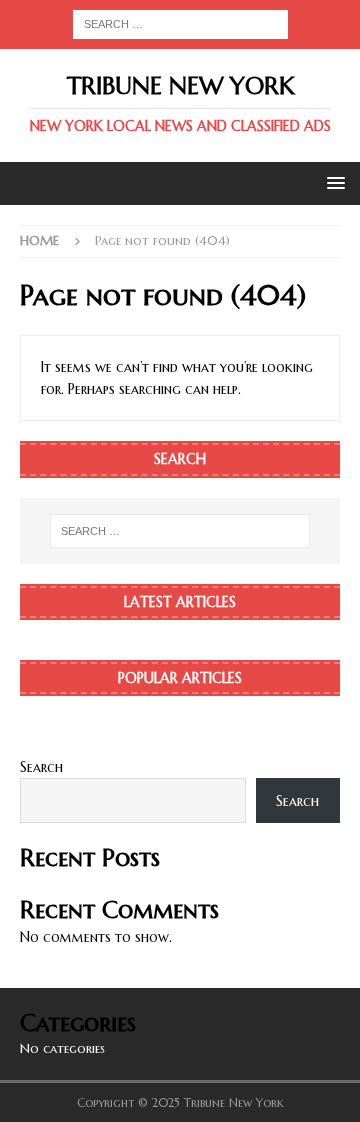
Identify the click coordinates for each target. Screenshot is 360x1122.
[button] (332, 182)
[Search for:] (180, 23)
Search (41, 767)
